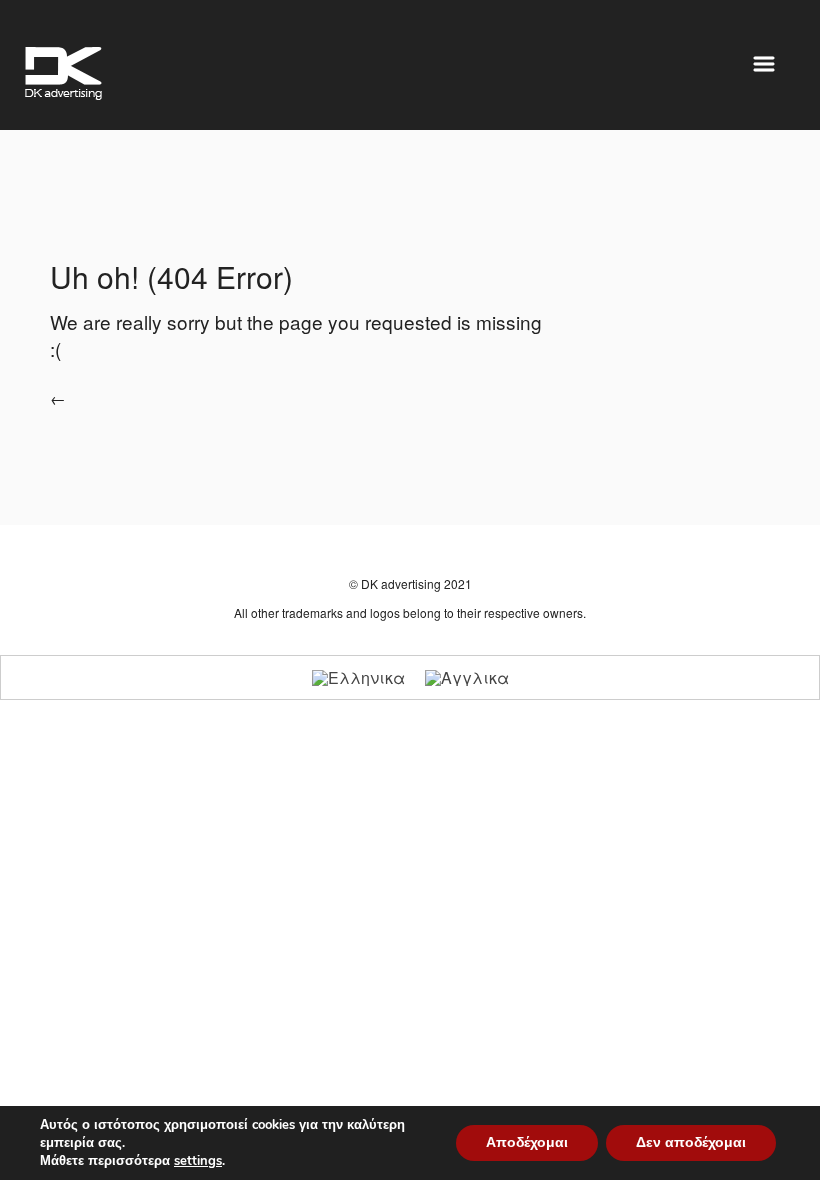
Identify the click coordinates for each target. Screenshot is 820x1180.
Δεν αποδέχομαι (691, 1142)
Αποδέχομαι (527, 1142)
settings (198, 1161)
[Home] (63, 73)
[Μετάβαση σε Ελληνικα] (358, 677)
